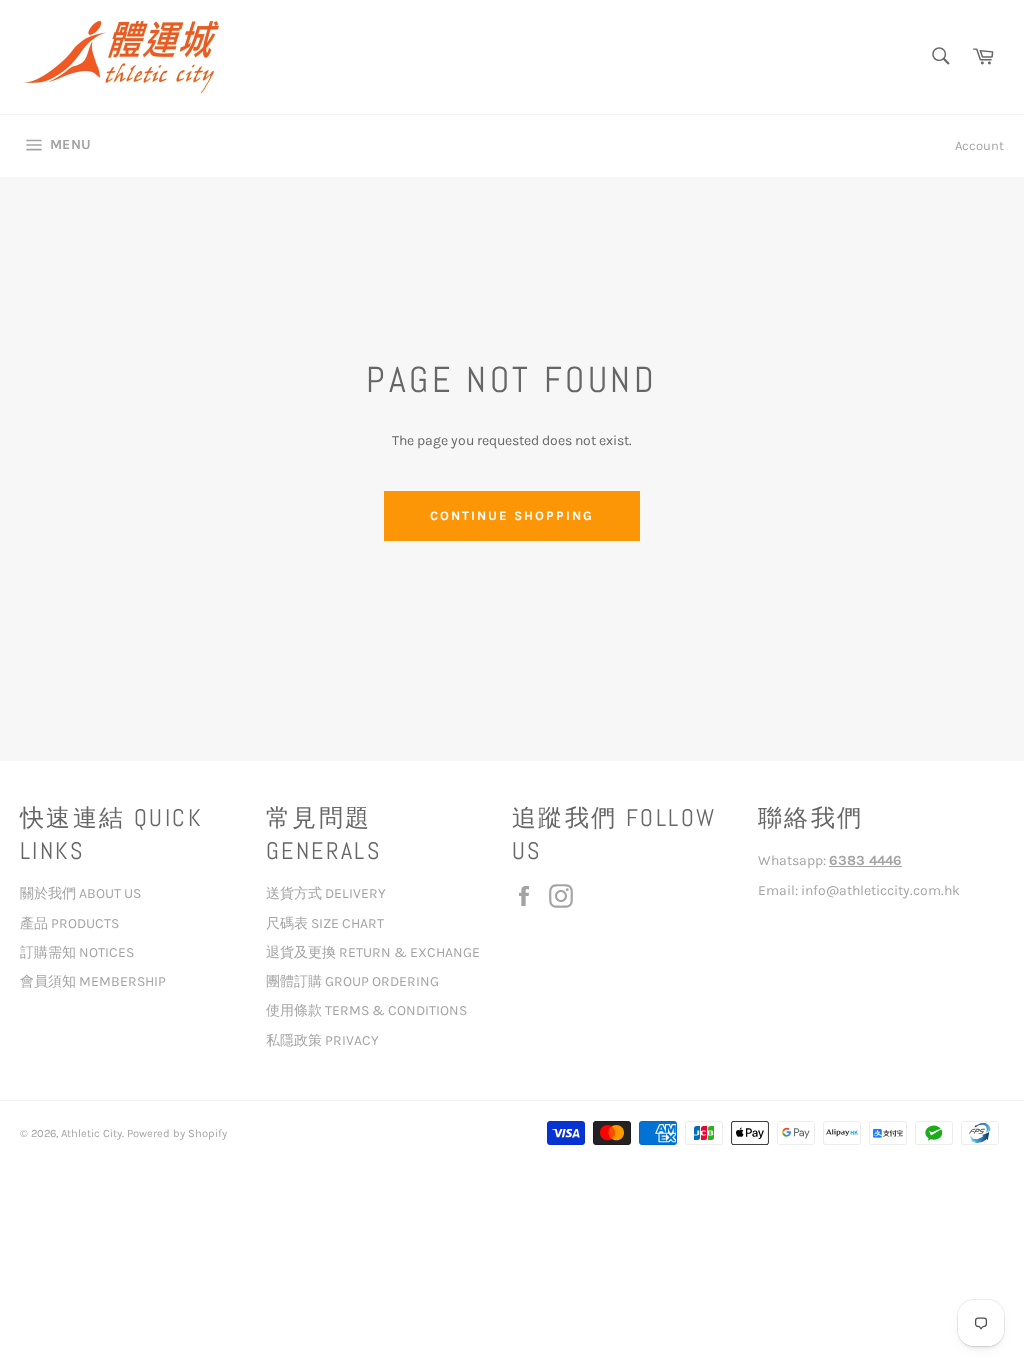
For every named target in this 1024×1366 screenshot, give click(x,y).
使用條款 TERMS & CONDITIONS (366, 1010)
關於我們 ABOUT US (80, 893)
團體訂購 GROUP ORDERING (352, 981)
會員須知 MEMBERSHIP (93, 981)
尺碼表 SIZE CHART (325, 923)
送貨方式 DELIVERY (326, 893)
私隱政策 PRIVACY (322, 1040)
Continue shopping (511, 515)
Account (979, 145)
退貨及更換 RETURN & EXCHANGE (373, 952)
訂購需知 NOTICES (77, 952)
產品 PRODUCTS (69, 923)
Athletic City (91, 1133)
